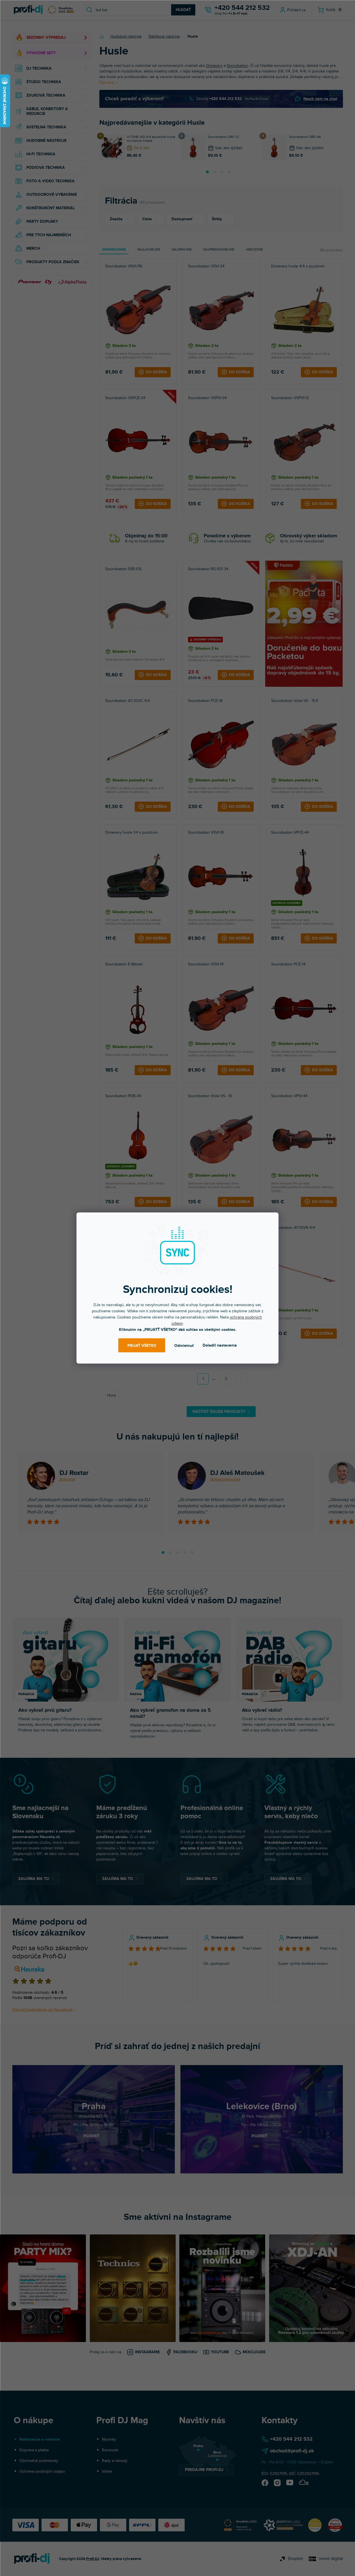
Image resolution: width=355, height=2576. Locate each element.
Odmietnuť (184, 1345)
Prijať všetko (142, 1345)
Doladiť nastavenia (220, 1345)
